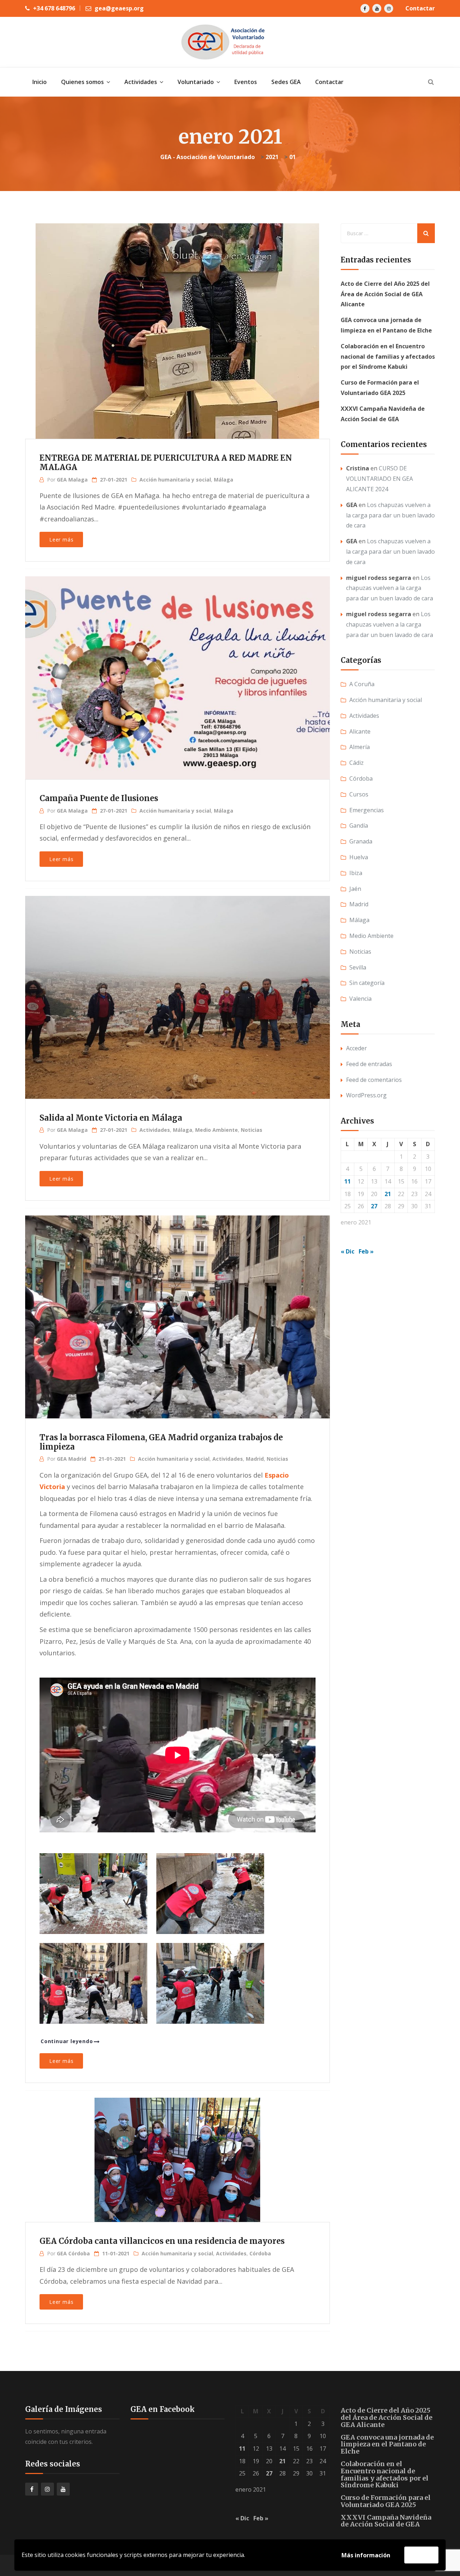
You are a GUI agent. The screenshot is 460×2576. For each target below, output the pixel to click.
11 (348, 1181)
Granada (361, 841)
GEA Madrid (72, 1459)
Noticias (252, 1130)
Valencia (360, 999)
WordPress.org (366, 1095)
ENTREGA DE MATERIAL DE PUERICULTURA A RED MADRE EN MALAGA (166, 462)
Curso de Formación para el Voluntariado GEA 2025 (386, 2501)
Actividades (155, 1130)
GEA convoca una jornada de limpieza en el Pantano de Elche (387, 2444)
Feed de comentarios (374, 1080)
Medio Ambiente (217, 1130)
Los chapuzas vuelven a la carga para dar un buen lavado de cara (390, 515)
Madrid (255, 1459)
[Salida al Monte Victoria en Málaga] (177, 986)
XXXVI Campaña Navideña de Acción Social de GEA (386, 2521)
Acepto (421, 2555)
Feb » (366, 1251)
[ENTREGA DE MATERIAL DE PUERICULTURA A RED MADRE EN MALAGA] (177, 318)
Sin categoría (367, 983)
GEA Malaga (72, 480)
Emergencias (367, 810)
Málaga (224, 480)
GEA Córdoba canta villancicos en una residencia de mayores (162, 2241)
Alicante (360, 731)
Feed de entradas (369, 1064)
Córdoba (260, 2253)
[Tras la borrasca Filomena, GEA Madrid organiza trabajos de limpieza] (177, 1306)
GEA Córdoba (73, 2253)
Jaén (355, 889)
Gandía (359, 826)
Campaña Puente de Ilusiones (99, 798)
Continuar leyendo (67, 2041)
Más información (366, 2555)
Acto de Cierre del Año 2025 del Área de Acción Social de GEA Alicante (385, 294)
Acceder (356, 1048)
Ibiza (356, 873)
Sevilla (358, 967)
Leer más (61, 540)
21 (388, 1194)
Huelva (359, 857)
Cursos (359, 794)
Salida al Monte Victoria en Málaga (111, 1118)
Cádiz (356, 763)
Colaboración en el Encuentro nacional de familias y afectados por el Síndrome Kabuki (388, 357)
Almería (360, 747)
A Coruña (362, 684)
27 (374, 1206)
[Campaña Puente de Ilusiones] (177, 666)
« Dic (348, 1251)
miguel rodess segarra (379, 578)
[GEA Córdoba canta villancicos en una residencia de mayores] (177, 2157)
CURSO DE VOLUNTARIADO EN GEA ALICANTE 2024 (379, 479)
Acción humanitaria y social (175, 480)
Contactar (420, 8)
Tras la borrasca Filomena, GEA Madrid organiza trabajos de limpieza (161, 1442)
